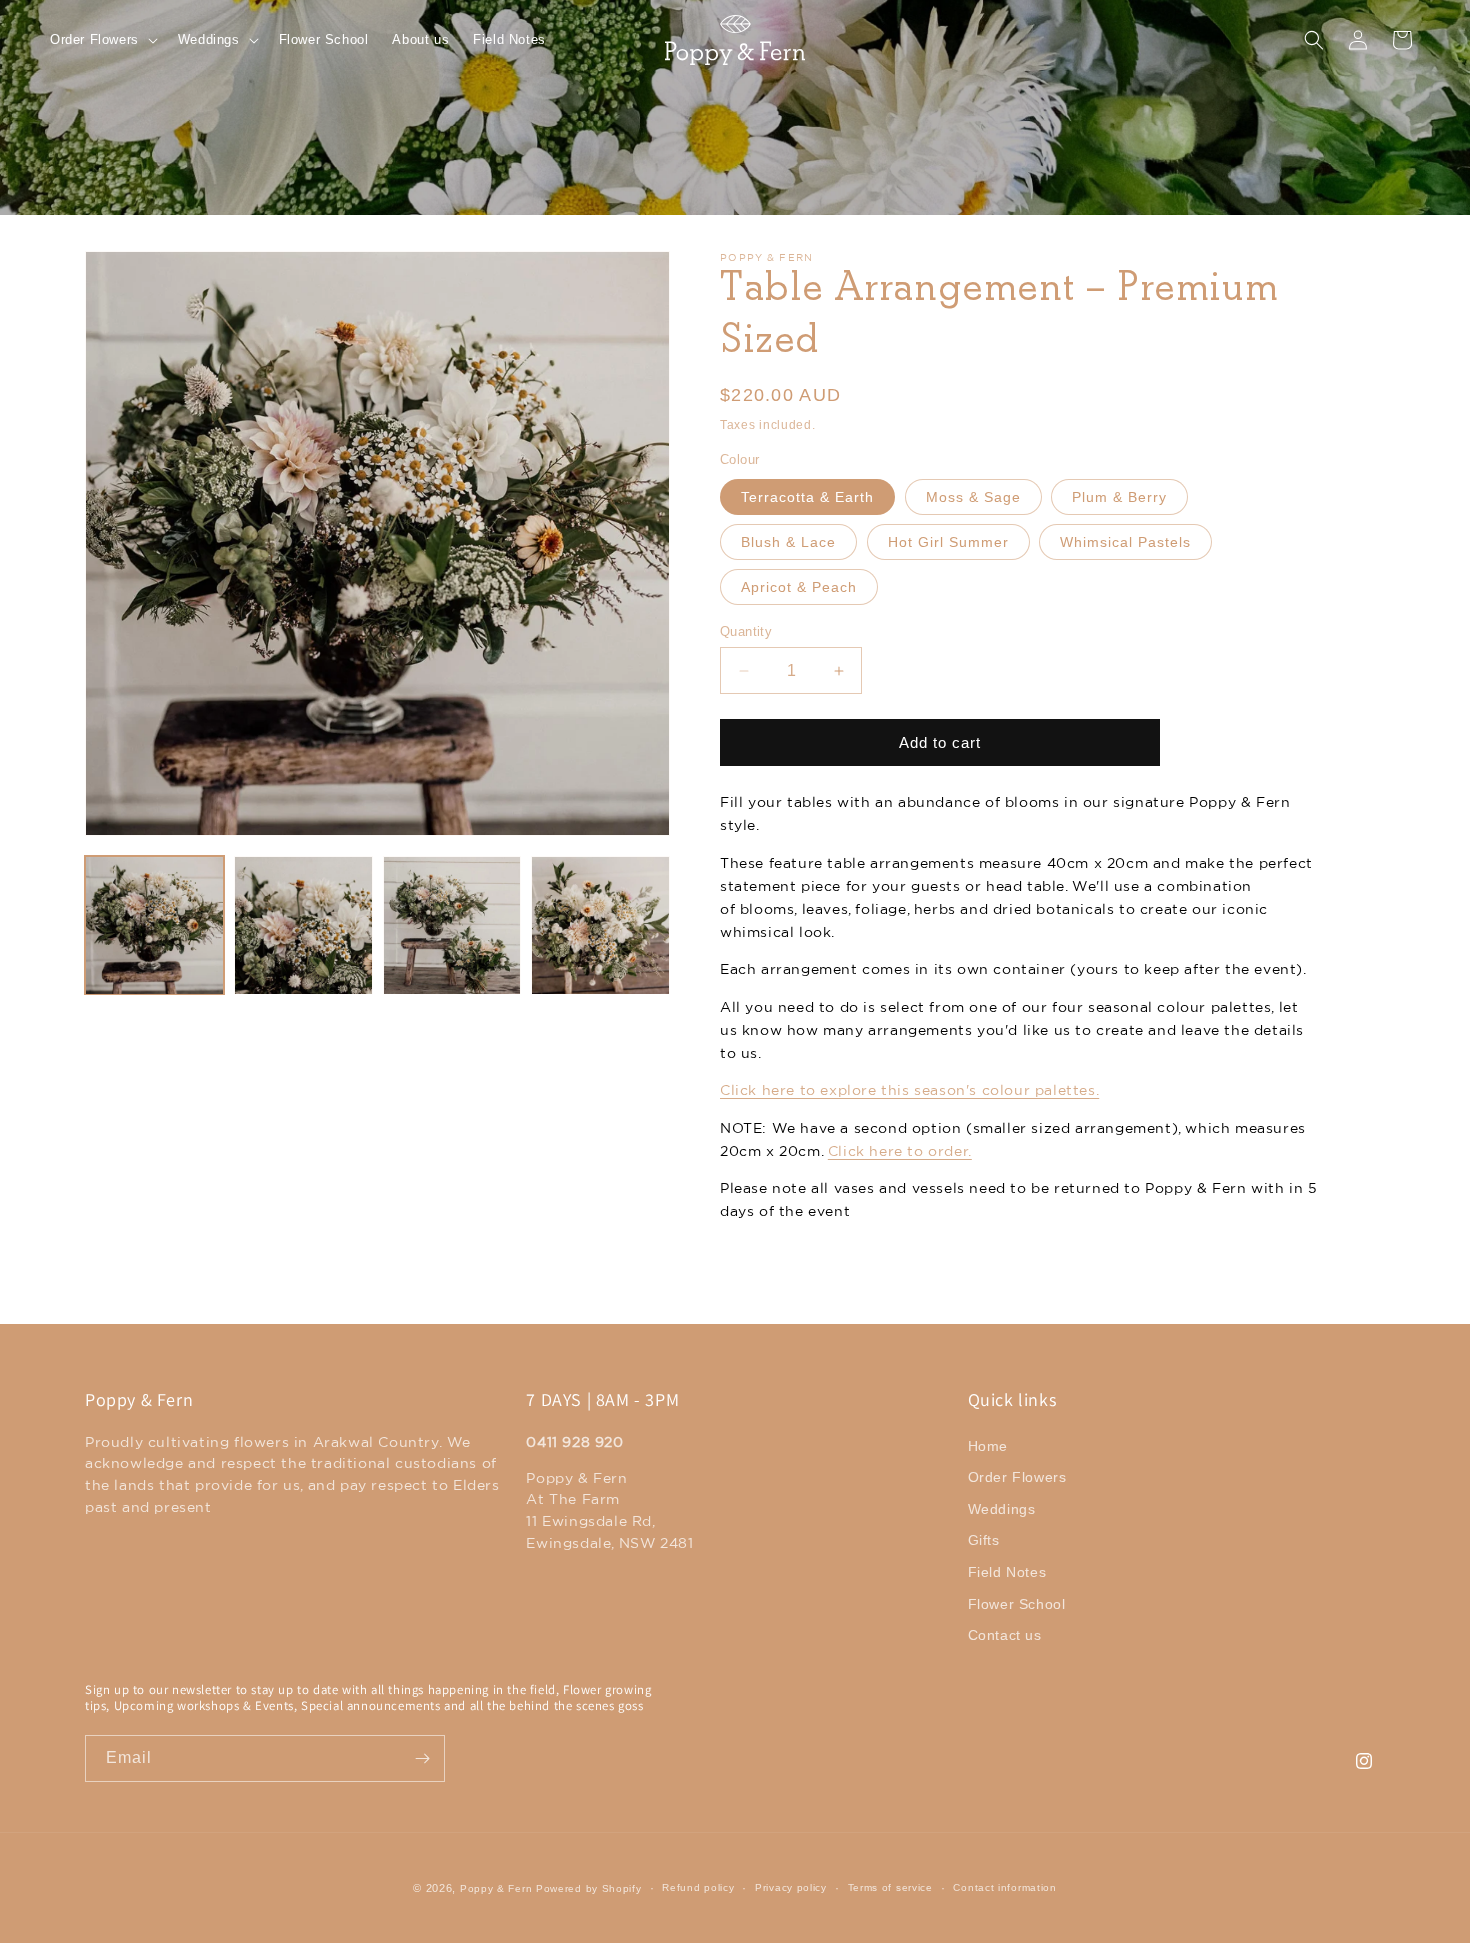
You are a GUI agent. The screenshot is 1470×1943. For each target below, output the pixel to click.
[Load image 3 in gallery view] (452, 925)
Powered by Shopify (589, 1888)
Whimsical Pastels (1125, 542)
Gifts (984, 1541)
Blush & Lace (788, 542)
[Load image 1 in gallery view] (154, 925)
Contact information (1004, 1887)
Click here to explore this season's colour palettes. (909, 1090)
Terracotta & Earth (807, 497)
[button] (102, 40)
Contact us (1005, 1635)
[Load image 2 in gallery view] (303, 925)
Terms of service (890, 1887)
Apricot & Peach (799, 587)
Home (988, 1446)
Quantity (746, 631)
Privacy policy (791, 1887)
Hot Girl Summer (948, 542)
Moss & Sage (973, 497)
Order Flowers (1017, 1477)
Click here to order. (900, 1151)
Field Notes (1007, 1572)
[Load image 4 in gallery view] (600, 925)
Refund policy (698, 1887)
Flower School (1017, 1604)
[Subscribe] (422, 1758)
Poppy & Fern (496, 1888)
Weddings (1002, 1509)
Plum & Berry (1119, 497)
